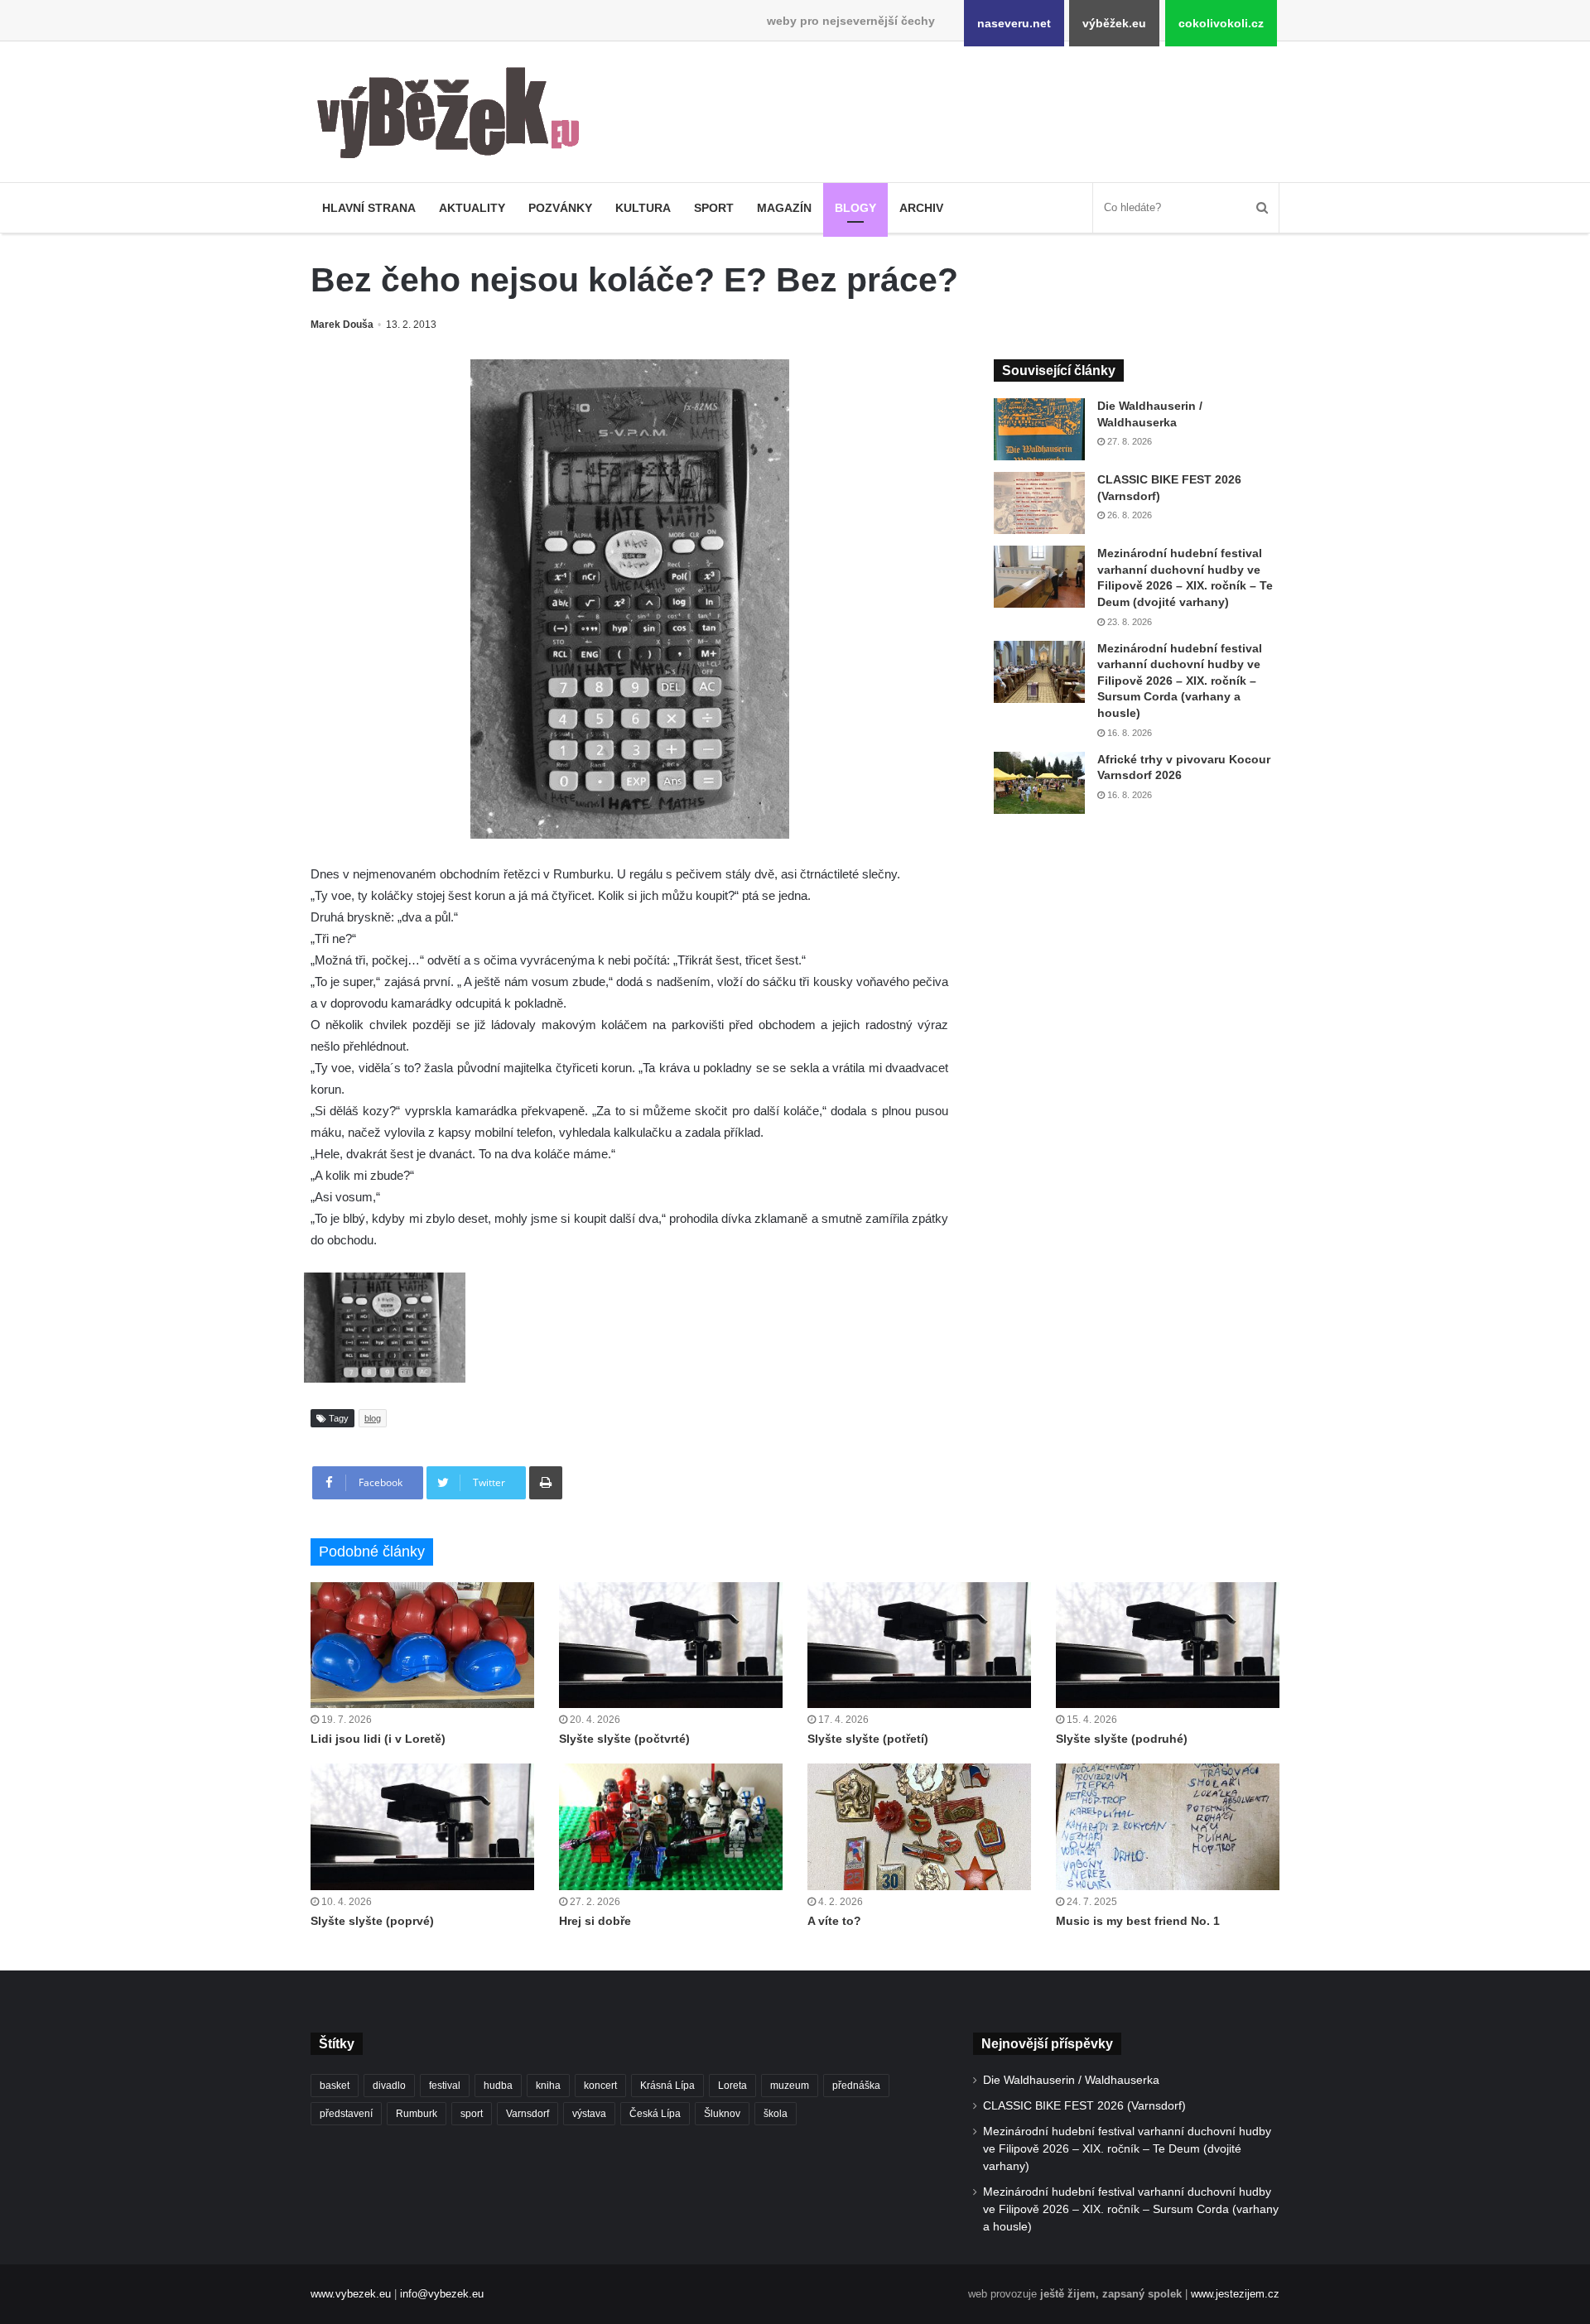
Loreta (732, 2086)
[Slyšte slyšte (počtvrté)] (671, 1645)
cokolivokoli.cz (1221, 23)
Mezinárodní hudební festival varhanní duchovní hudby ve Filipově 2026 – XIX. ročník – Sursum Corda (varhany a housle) (1180, 681)
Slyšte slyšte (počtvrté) (624, 1739)
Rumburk (417, 2114)
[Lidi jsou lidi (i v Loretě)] (422, 1645)
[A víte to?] (919, 1826)
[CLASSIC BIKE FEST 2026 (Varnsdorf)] (1039, 503)
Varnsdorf (528, 2114)
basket (335, 2086)
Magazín (784, 208)
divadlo (389, 2086)
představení (346, 2114)
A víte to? (834, 1921)
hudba (498, 2086)
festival (445, 2086)
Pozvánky (560, 208)
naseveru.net (1014, 23)
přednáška (856, 2086)
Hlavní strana (369, 208)
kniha (548, 2086)
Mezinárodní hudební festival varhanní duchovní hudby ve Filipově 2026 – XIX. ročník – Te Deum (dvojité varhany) (1127, 2149)
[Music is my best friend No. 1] (1168, 1826)
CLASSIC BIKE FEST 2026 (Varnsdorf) (1084, 2106)
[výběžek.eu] (455, 116)
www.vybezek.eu (351, 2294)
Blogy (855, 208)
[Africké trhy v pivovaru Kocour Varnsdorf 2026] (1039, 783)
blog (373, 1418)
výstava (589, 2114)
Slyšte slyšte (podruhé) (1122, 1739)
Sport (714, 208)
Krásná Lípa (667, 2086)
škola (776, 2114)
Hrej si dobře (595, 1921)
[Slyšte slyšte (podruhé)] (1168, 1645)
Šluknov (722, 2114)
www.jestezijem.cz (1235, 2294)
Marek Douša (342, 325)
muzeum (790, 2086)
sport (472, 2114)
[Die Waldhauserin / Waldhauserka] (1039, 429)
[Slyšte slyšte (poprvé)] (422, 1826)
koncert (600, 2086)
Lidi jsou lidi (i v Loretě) (378, 1739)
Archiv (921, 208)
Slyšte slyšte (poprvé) (372, 1921)
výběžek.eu (1114, 23)
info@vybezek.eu (442, 2294)
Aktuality (472, 208)
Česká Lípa (655, 2114)
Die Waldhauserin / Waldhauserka (1071, 2080)
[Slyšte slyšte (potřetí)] (919, 1645)
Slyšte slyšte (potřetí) (868, 1739)
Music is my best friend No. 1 (1138, 1921)
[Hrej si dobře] (671, 1826)
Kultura (643, 208)
